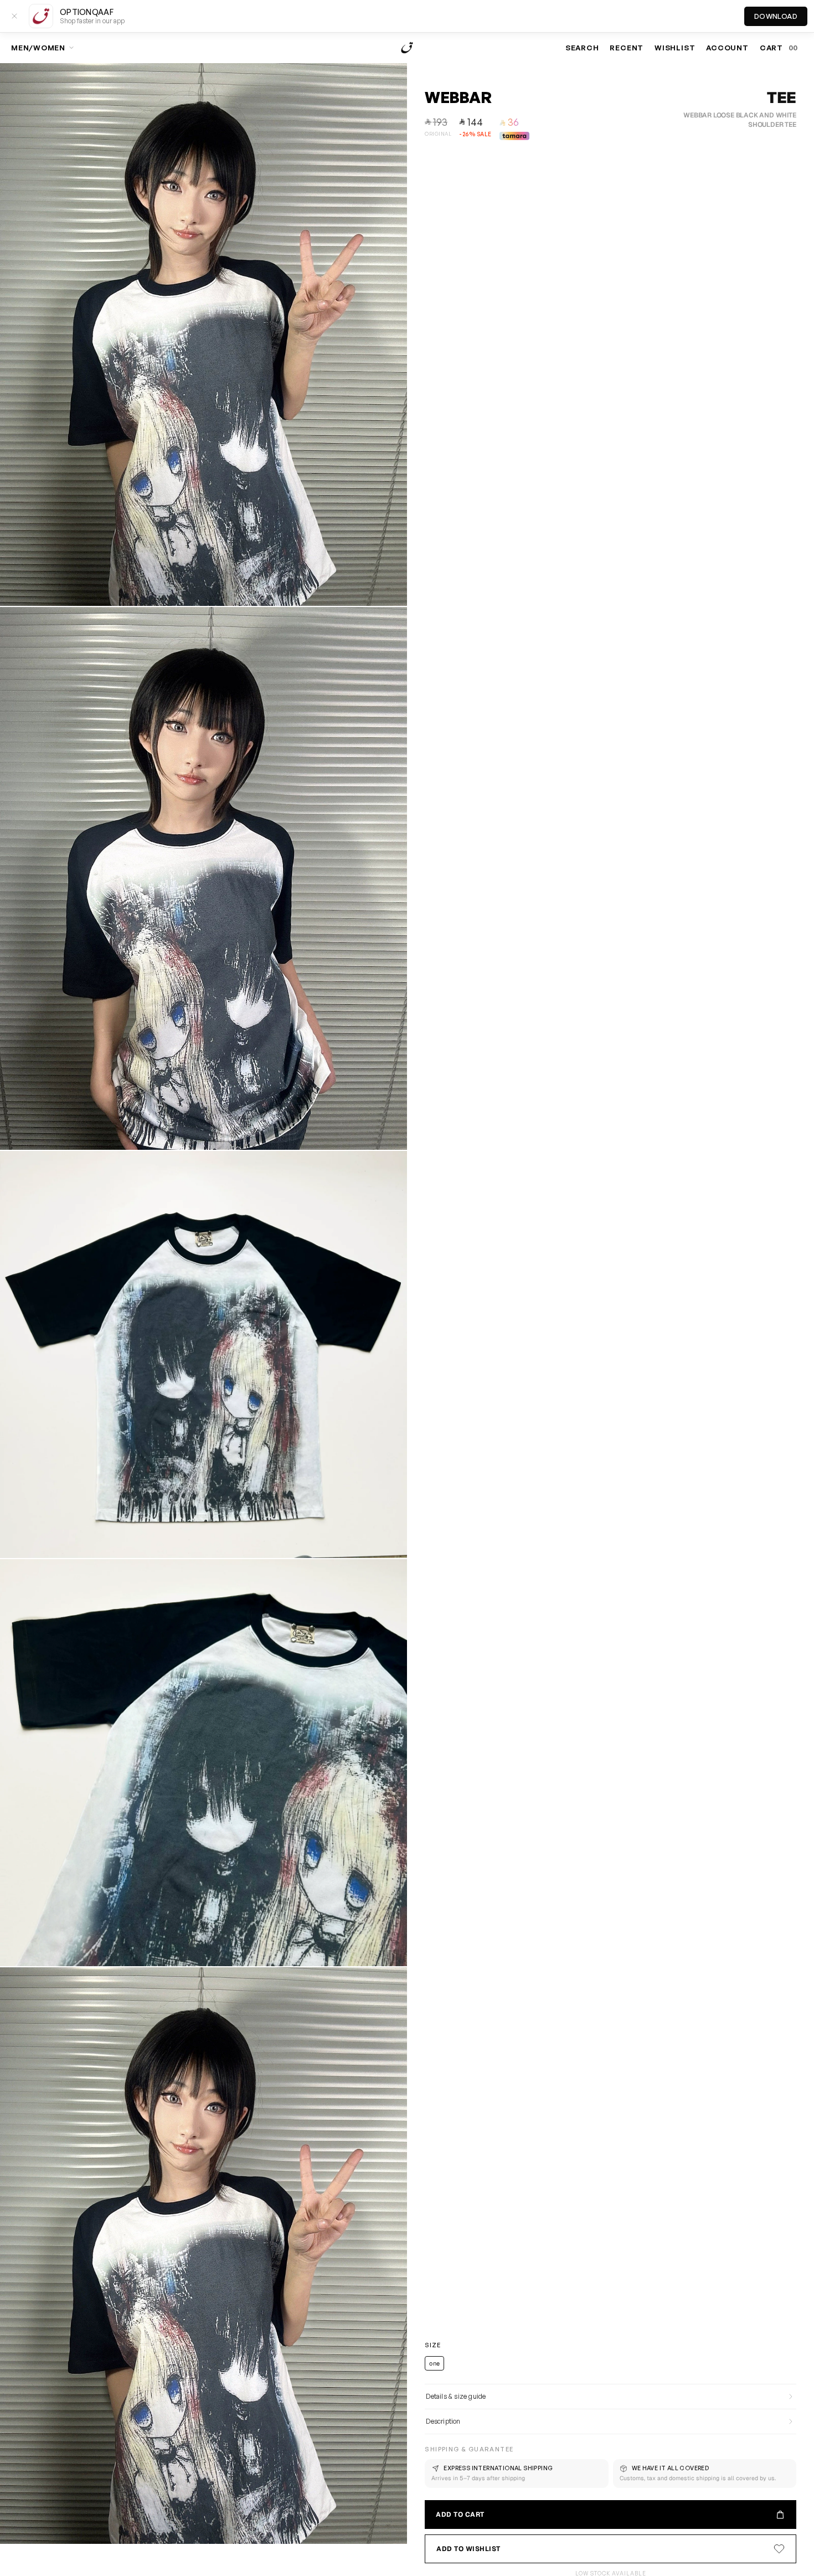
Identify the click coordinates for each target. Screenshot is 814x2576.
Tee (781, 97)
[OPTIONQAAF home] (407, 48)
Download (776, 16)
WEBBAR (458, 97)
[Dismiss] (14, 16)
